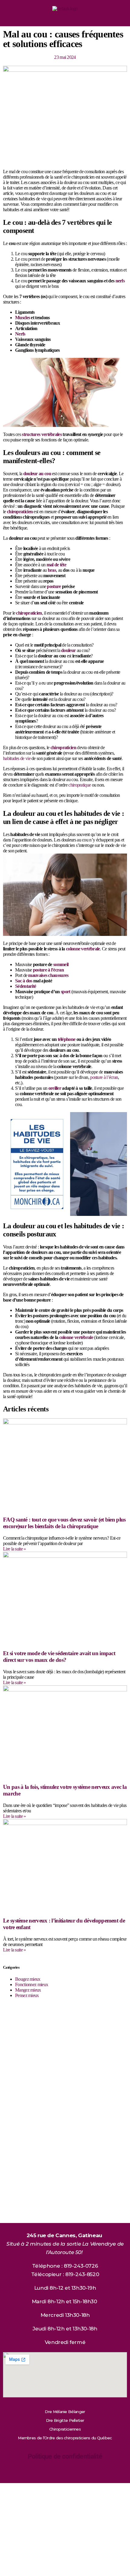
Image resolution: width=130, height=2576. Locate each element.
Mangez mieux (28, 1990)
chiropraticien (20, 512)
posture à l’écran (104, 1077)
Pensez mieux (27, 1995)
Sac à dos (24, 981)
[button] (65, 19)
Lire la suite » (15, 1549)
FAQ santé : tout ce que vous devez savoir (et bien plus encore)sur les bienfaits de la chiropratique (64, 1523)
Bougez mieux (28, 1979)
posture (54, 586)
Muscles (23, 318)
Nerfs (20, 334)
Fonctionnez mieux (32, 1984)
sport (66, 992)
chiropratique (80, 785)
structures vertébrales (42, 434)
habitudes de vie (17, 758)
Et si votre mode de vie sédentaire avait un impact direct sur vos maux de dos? (59, 1657)
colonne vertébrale (83, 949)
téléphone (67, 1039)
